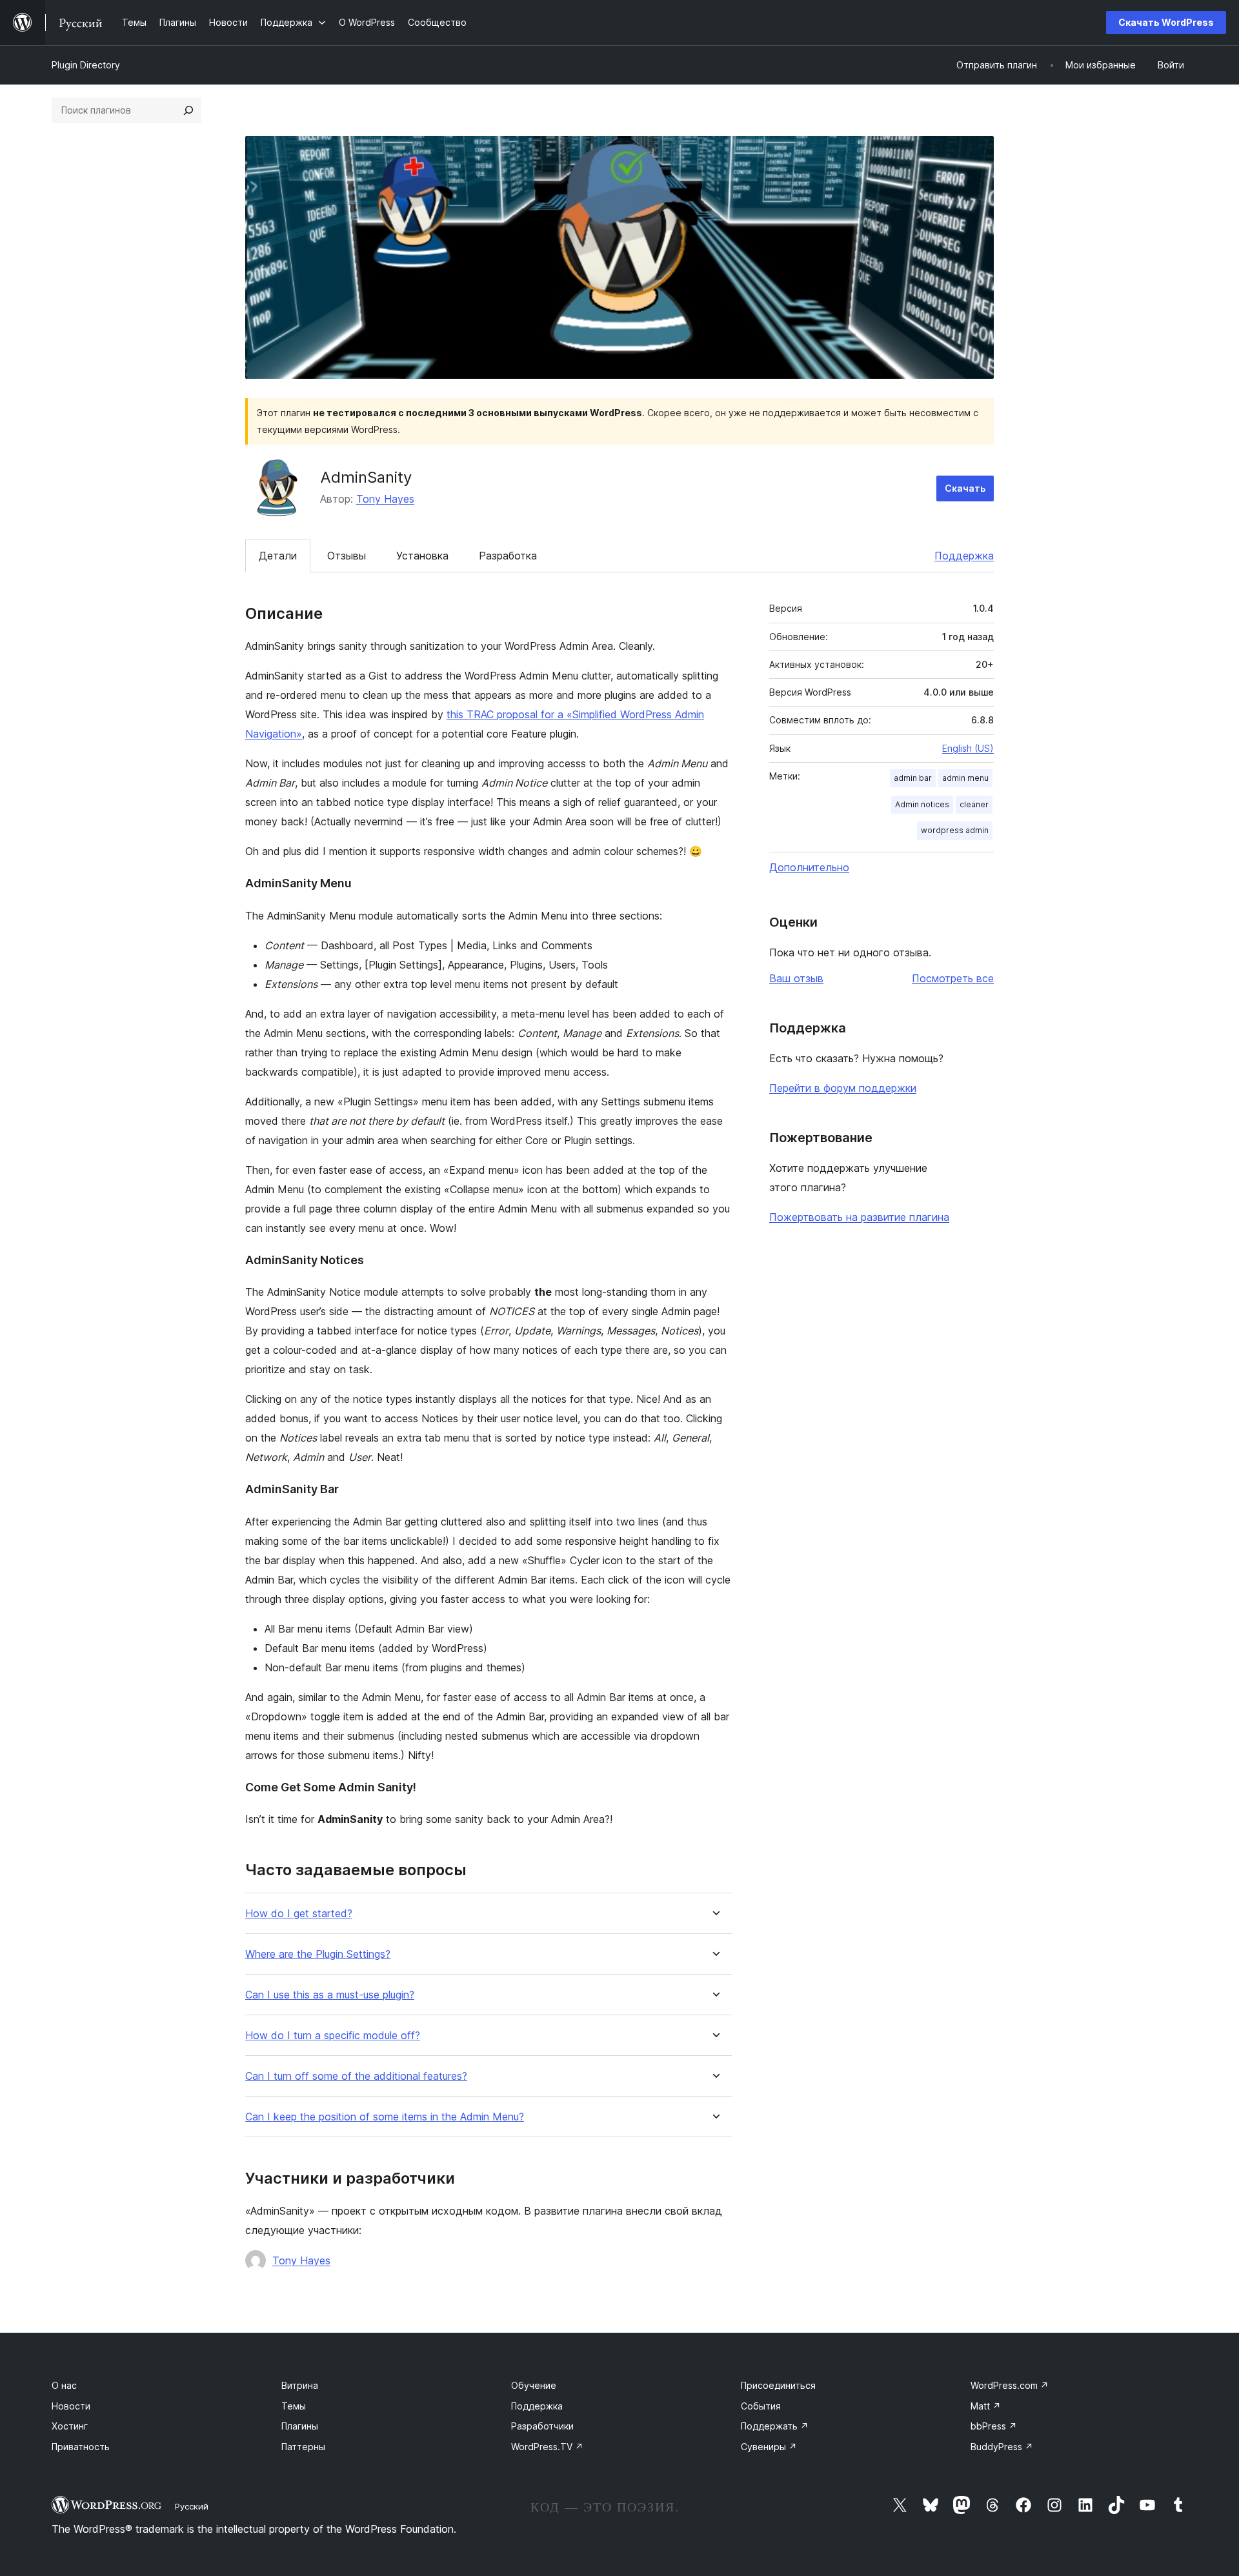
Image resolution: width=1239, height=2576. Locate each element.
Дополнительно (809, 867)
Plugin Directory (86, 65)
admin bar (913, 778)
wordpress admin (955, 830)
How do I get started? (299, 1914)
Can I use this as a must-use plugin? (330, 1995)
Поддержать (775, 2426)
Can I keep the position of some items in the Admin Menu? (385, 2117)
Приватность (81, 2447)
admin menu (965, 778)
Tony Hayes (385, 499)
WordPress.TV (547, 2447)
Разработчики (542, 2426)
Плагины (300, 2426)
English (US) (968, 748)
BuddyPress (1002, 2447)
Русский (192, 2506)
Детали (278, 556)
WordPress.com (1010, 2385)
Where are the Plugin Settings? (318, 1954)
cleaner (974, 804)
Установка (422, 556)
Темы (294, 2406)
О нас (64, 2385)
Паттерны (303, 2447)
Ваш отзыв (796, 978)
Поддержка (964, 556)
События (761, 2406)
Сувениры (769, 2447)
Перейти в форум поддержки (843, 1088)
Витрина (300, 2385)
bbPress (994, 2426)
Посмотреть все (953, 978)
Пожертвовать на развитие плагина (859, 1217)
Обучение (534, 2385)
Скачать (965, 488)
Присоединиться (778, 2385)
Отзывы (347, 556)
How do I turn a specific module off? (333, 2036)
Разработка (508, 556)
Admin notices (922, 804)
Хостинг (70, 2426)
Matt (986, 2406)
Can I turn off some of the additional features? (356, 2076)
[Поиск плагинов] (188, 110)
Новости (71, 2406)
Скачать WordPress (1166, 22)
